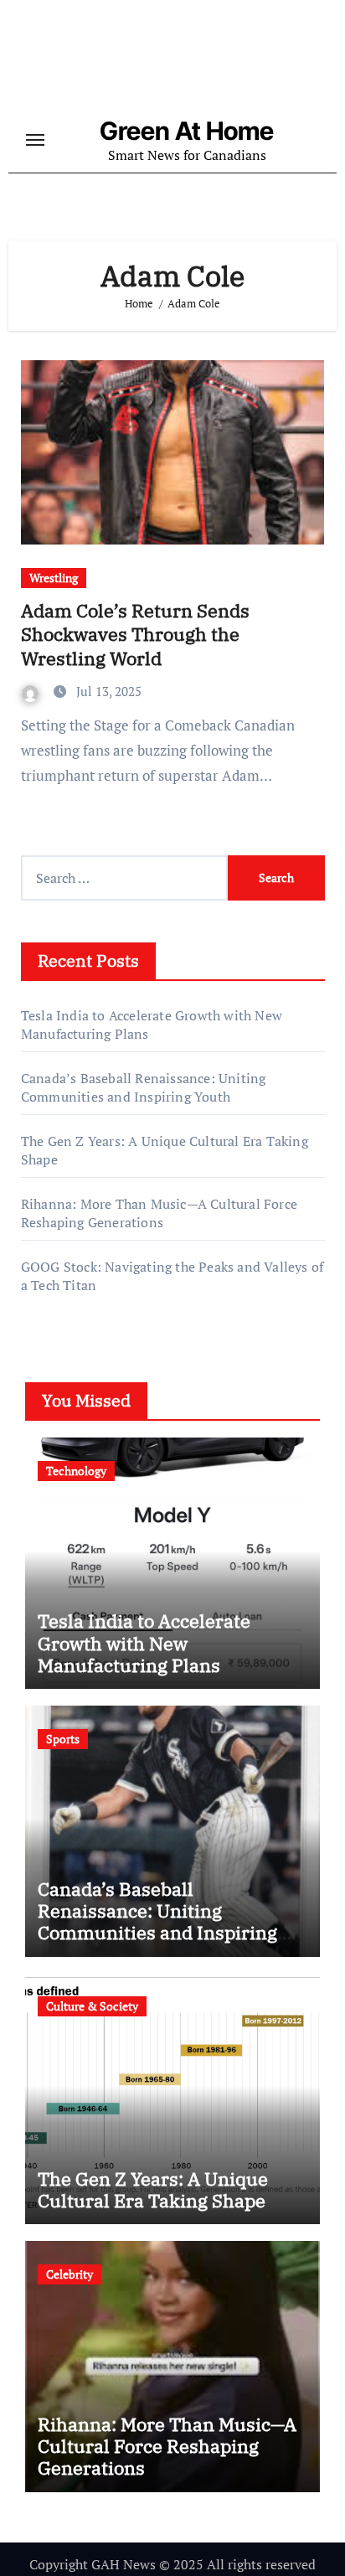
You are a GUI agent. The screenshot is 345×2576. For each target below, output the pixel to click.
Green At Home (187, 131)
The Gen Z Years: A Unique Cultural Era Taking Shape (153, 2189)
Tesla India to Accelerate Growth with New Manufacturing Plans (144, 1643)
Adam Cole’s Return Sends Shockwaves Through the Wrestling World (135, 634)
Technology (76, 1471)
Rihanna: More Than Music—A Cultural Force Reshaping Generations (159, 1213)
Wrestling (54, 578)
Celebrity (70, 2274)
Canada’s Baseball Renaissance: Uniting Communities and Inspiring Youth (144, 1087)
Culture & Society (92, 2006)
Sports (63, 1739)
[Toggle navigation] (35, 140)
